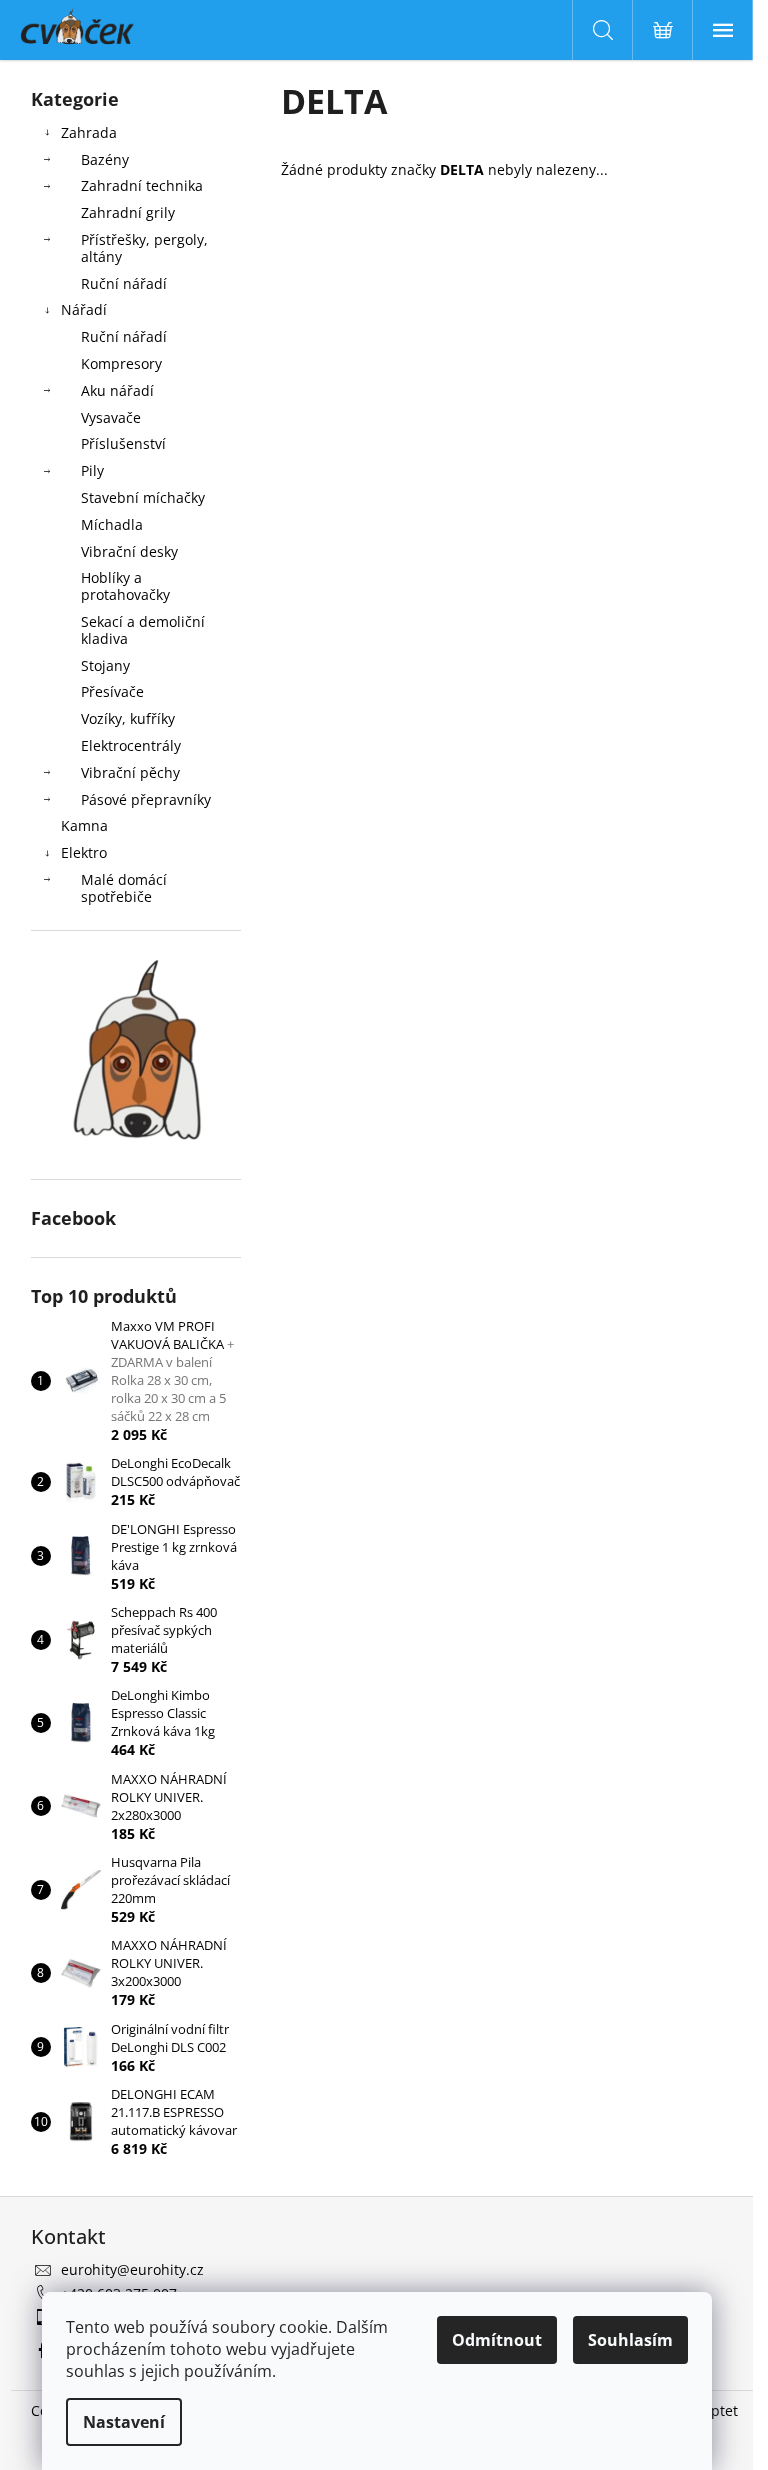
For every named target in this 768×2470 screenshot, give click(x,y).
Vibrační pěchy (130, 772)
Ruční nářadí (124, 283)
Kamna (84, 825)
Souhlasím (630, 2340)
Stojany (105, 665)
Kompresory (121, 363)
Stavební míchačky (143, 497)
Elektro (84, 852)
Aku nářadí (117, 390)
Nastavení (124, 2422)
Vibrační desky (129, 551)
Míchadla (112, 524)
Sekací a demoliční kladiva (143, 630)
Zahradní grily (128, 212)
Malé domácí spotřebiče (124, 888)
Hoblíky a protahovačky (125, 586)
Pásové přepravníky (146, 799)
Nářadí (84, 309)
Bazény (105, 159)
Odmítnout (497, 2340)
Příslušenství (123, 443)
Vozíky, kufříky (128, 718)
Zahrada (89, 132)
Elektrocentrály (131, 745)
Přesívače (112, 691)
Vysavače (111, 417)
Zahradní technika (142, 185)
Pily (92, 470)
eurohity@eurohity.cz (132, 2269)
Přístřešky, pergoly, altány (144, 248)
